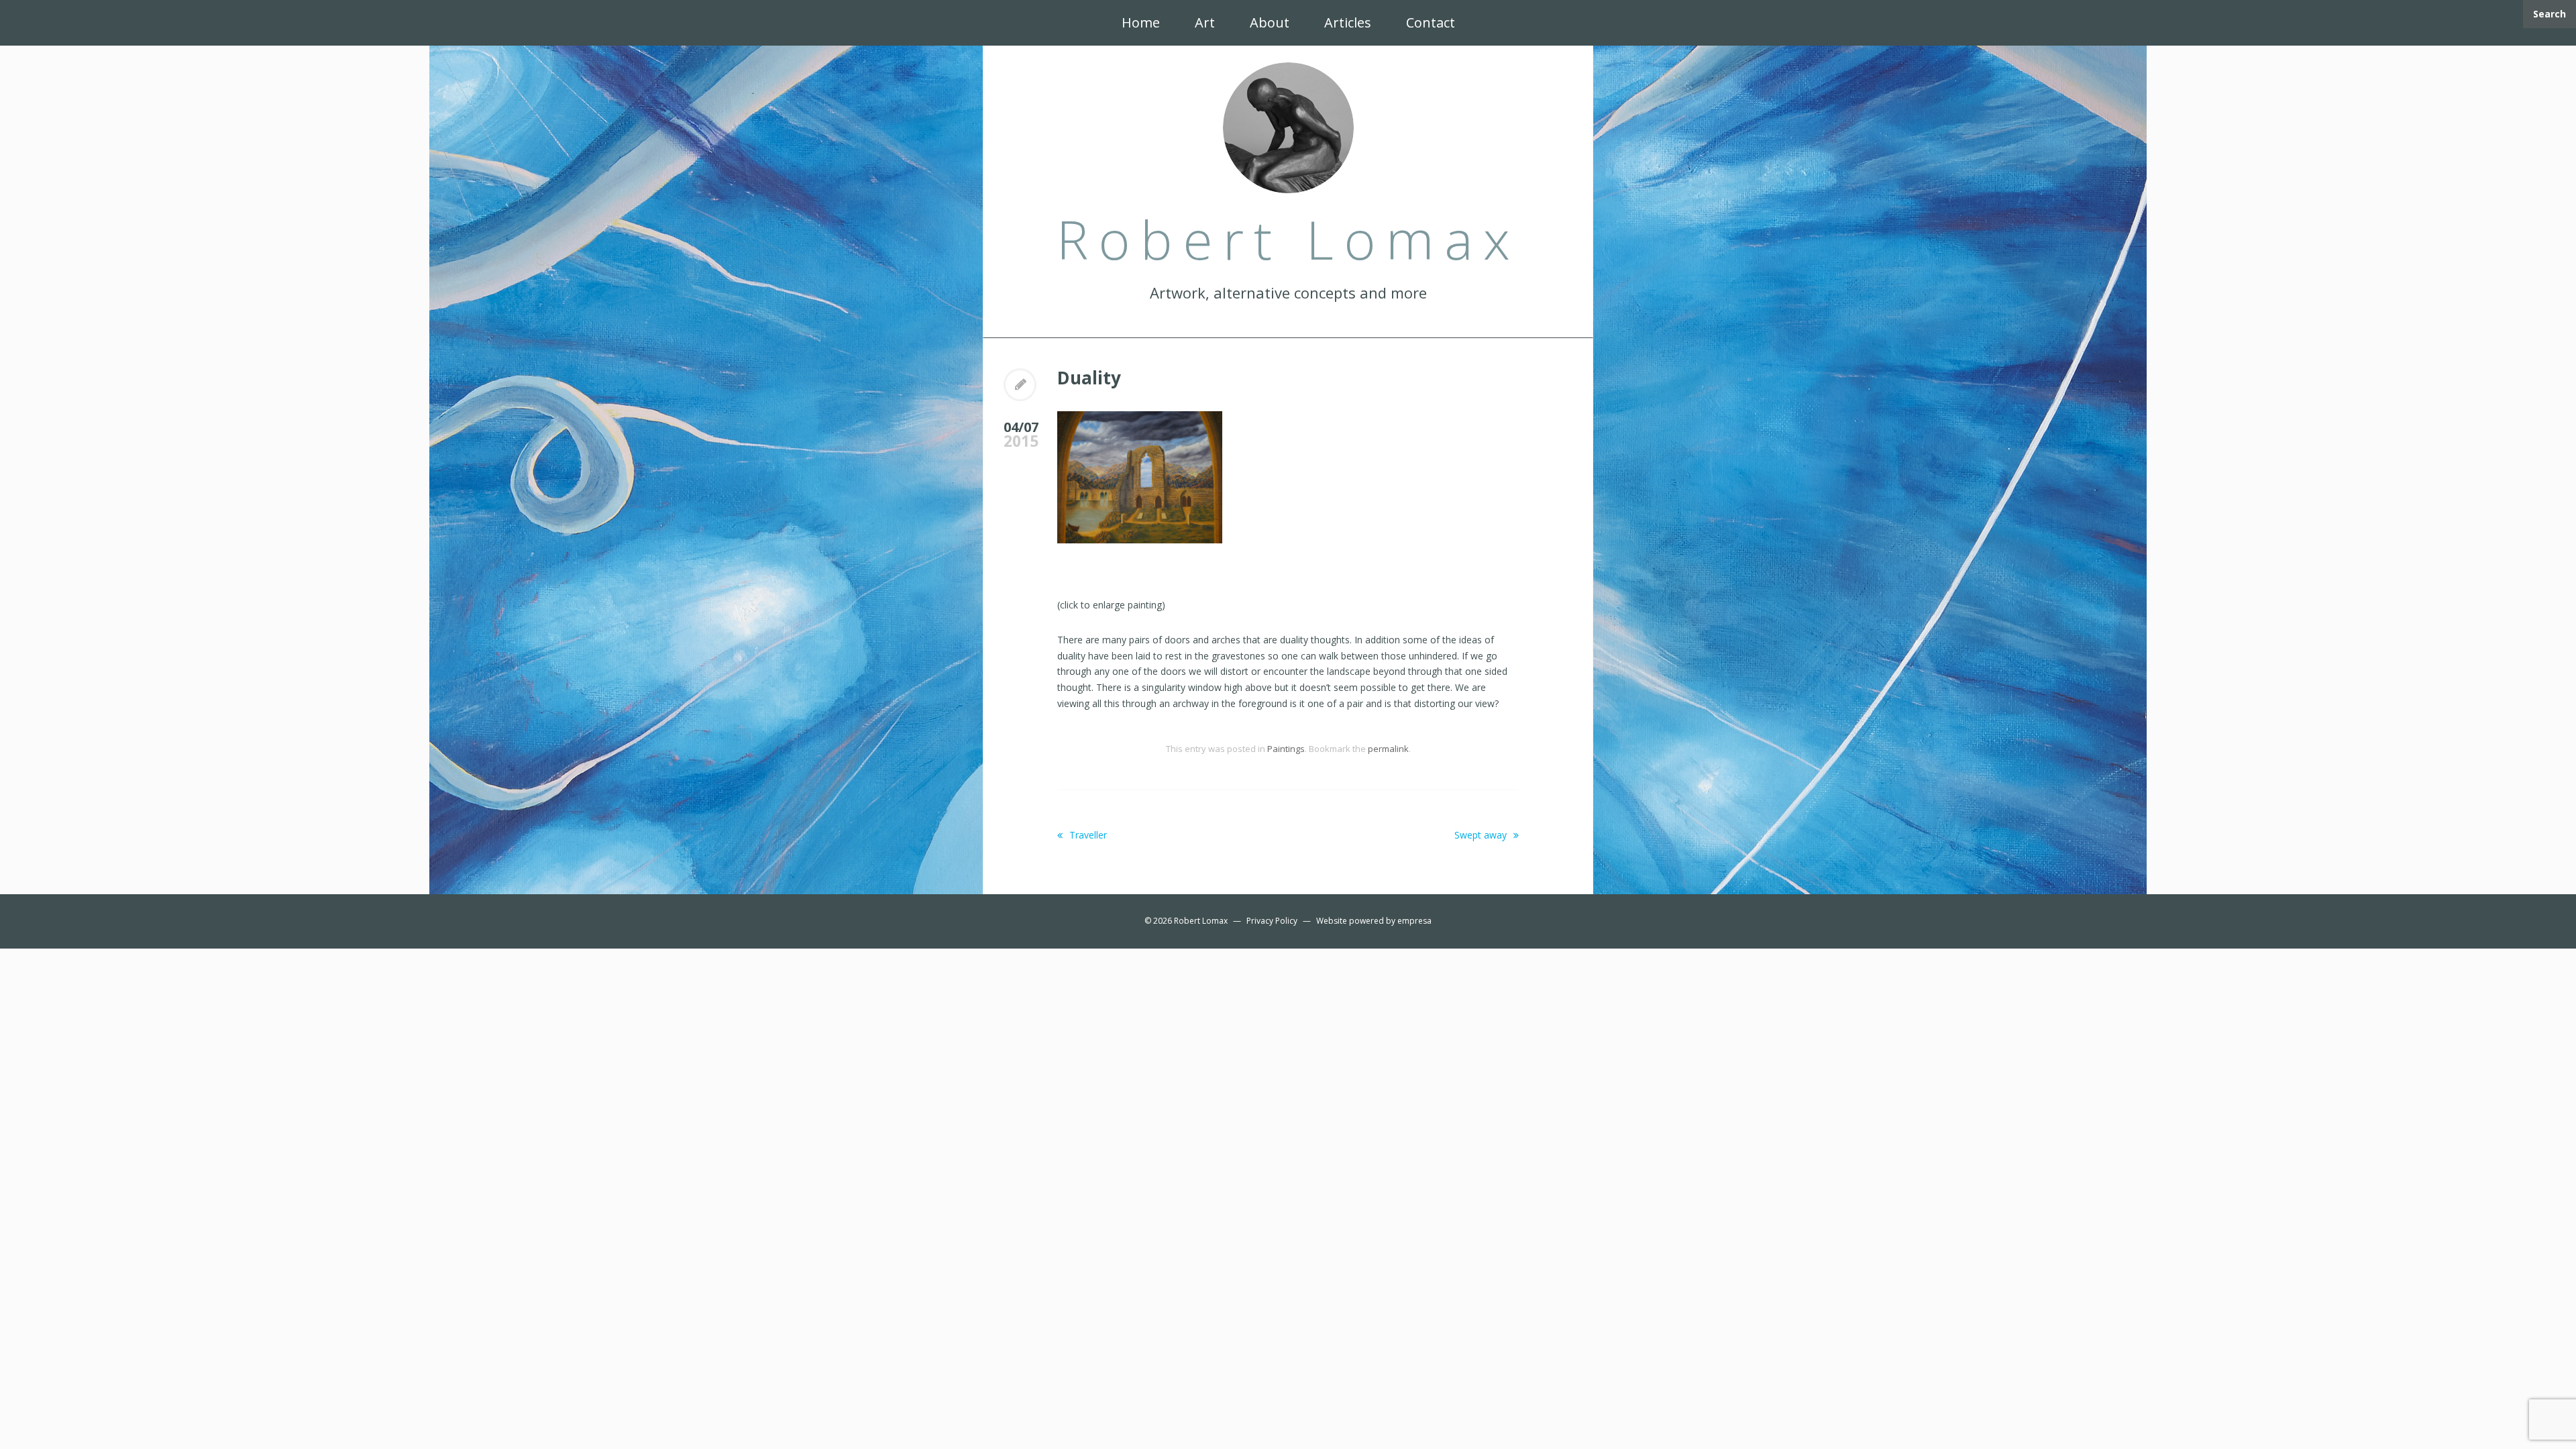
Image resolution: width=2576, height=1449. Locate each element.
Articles (1348, 22)
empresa (1414, 921)
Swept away (1482, 835)
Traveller (1087, 835)
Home (1141, 22)
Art (1205, 22)
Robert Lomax (1201, 921)
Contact (1431, 22)
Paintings (1286, 749)
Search (2550, 14)
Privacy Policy (1272, 921)
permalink (1388, 749)
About (1270, 22)
